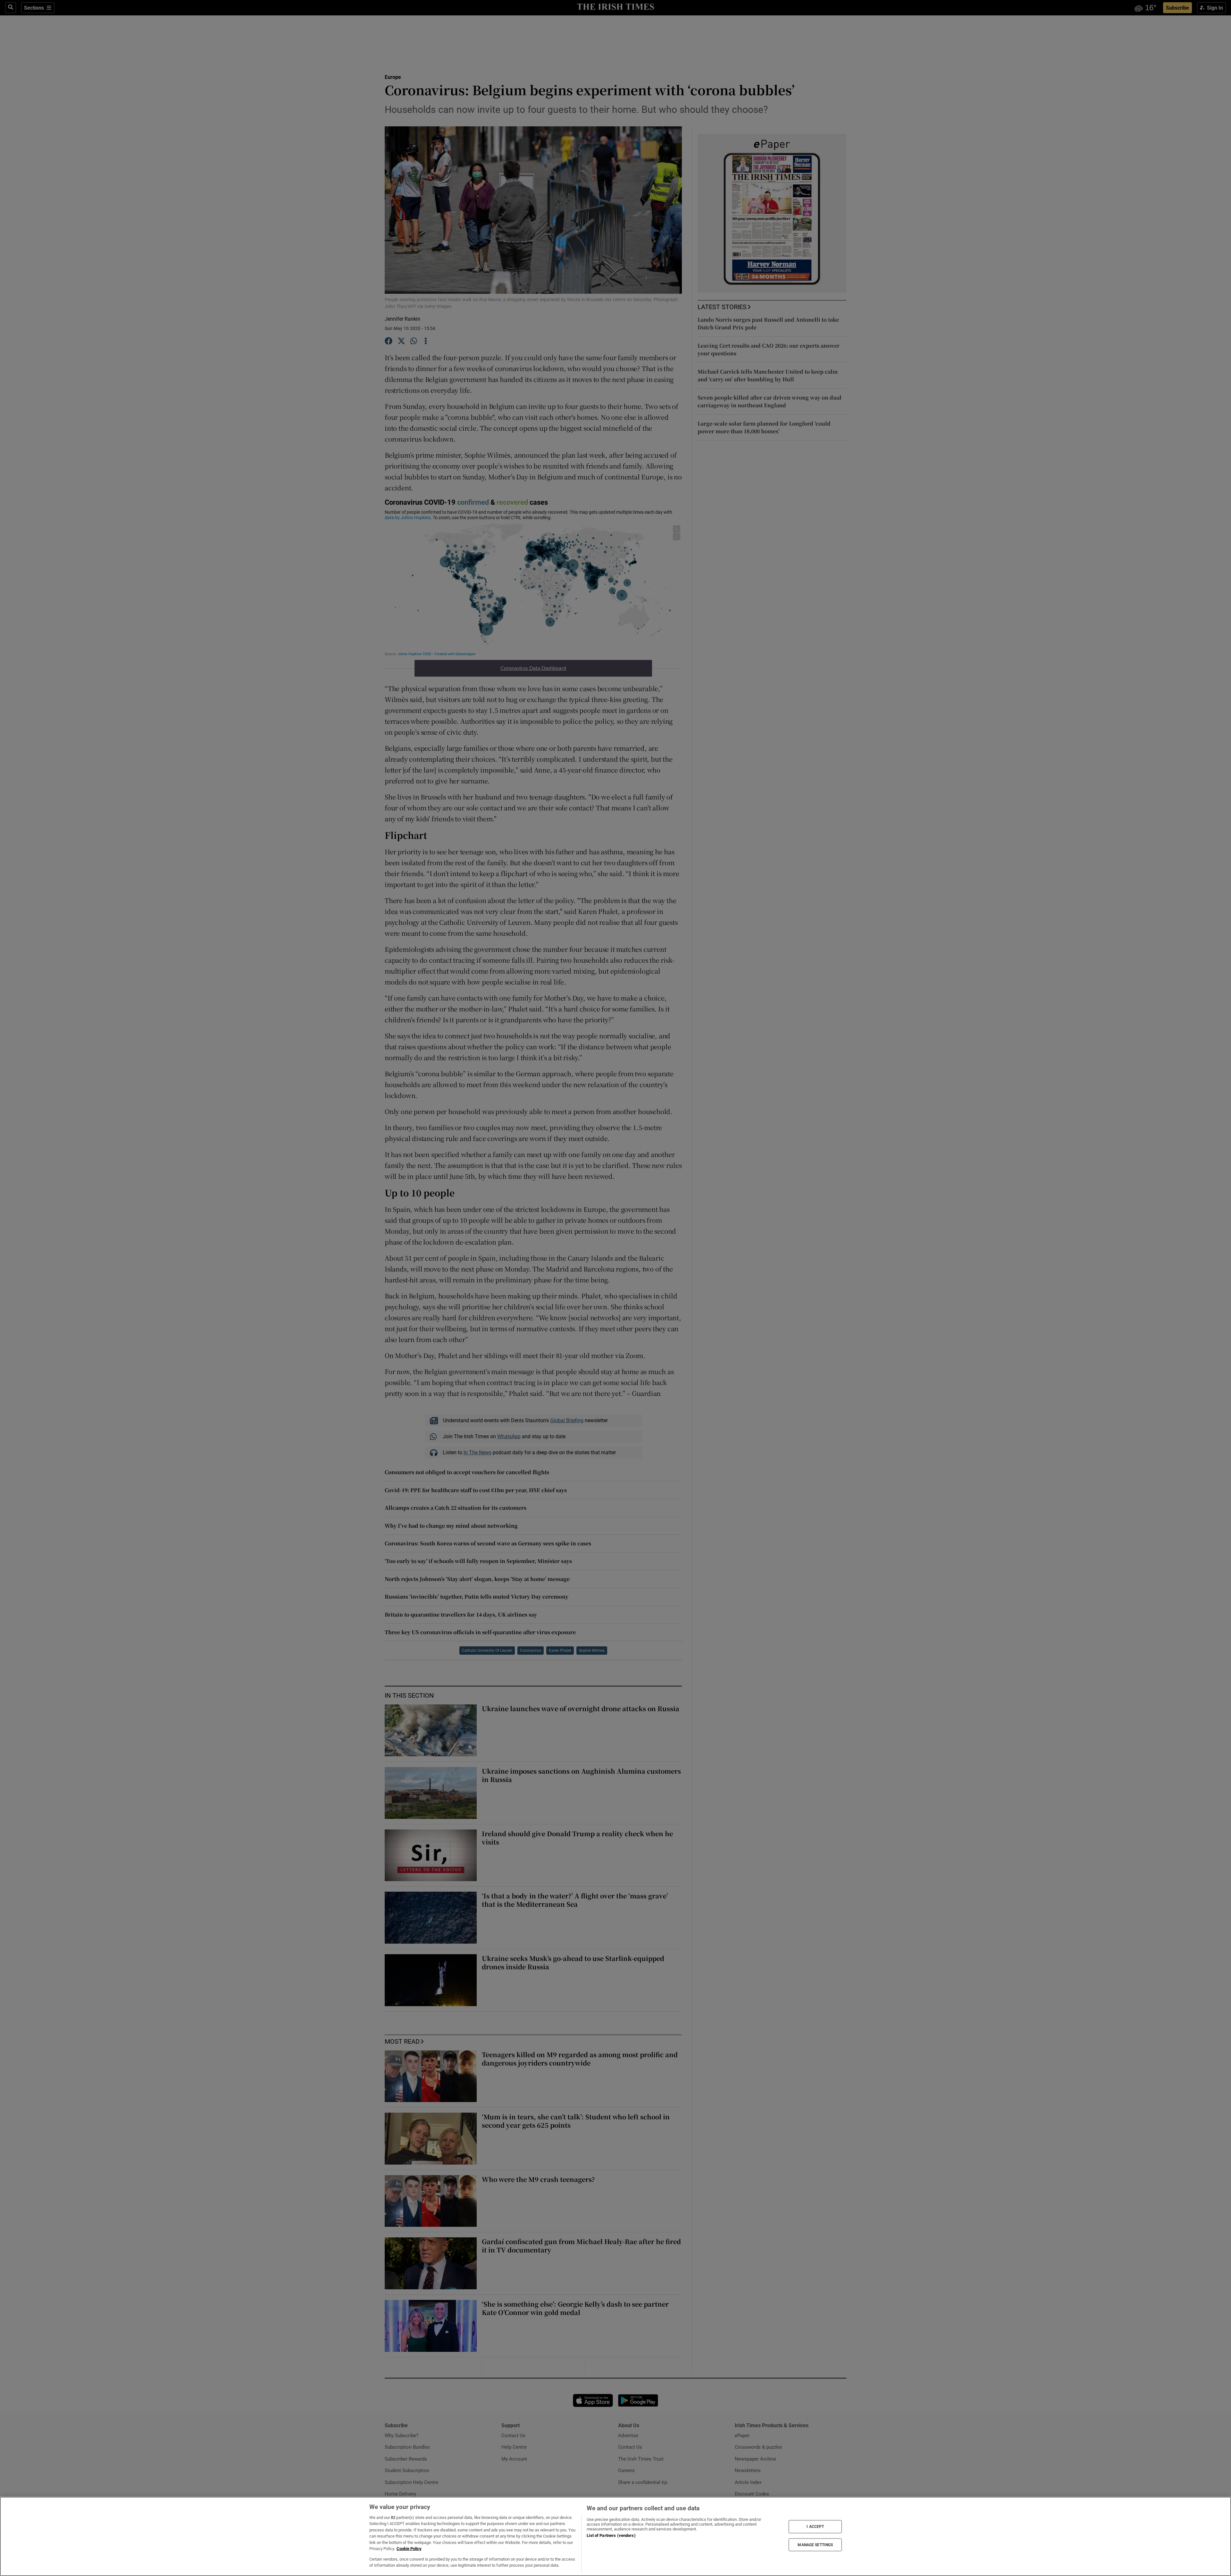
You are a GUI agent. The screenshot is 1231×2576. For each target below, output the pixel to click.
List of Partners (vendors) (611, 2535)
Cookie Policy (409, 2549)
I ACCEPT (815, 2527)
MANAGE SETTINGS (815, 2545)
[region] (615, 2536)
